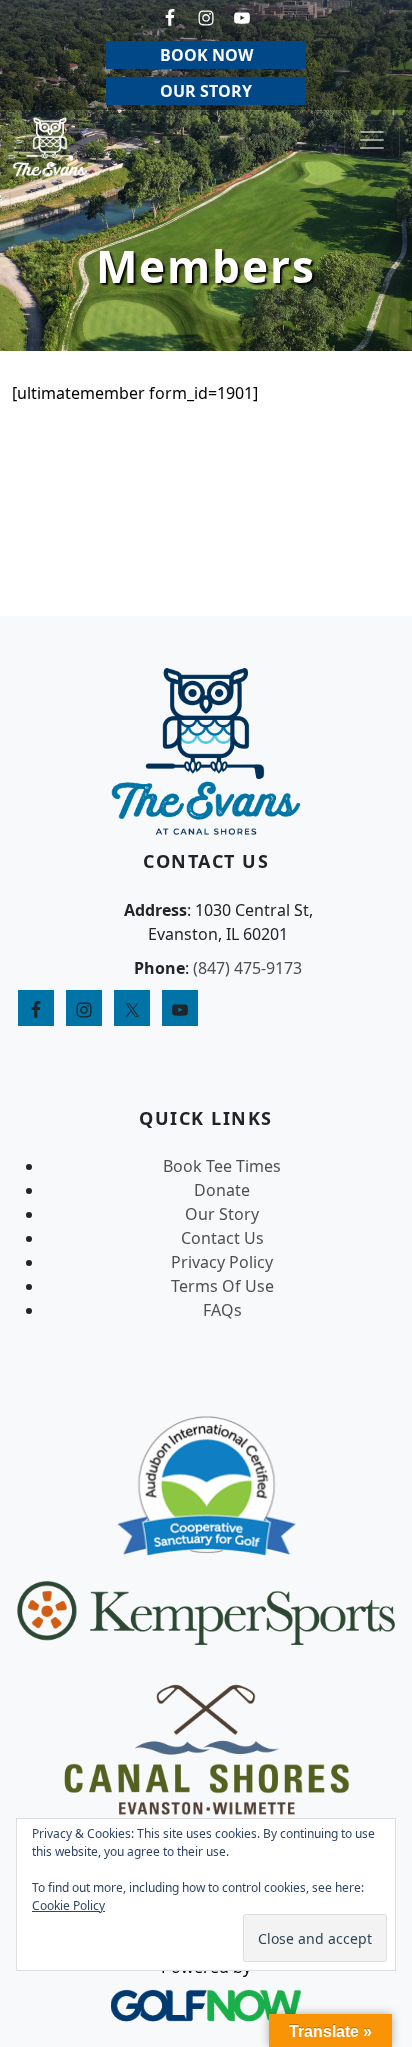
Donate (222, 1190)
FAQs (222, 1310)
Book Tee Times (222, 1166)
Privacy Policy (222, 1262)
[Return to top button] (373, 578)
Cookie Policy (68, 1905)
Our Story (222, 1214)
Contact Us (222, 1238)
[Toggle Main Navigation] (372, 140)
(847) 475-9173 (247, 968)
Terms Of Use (222, 1286)
